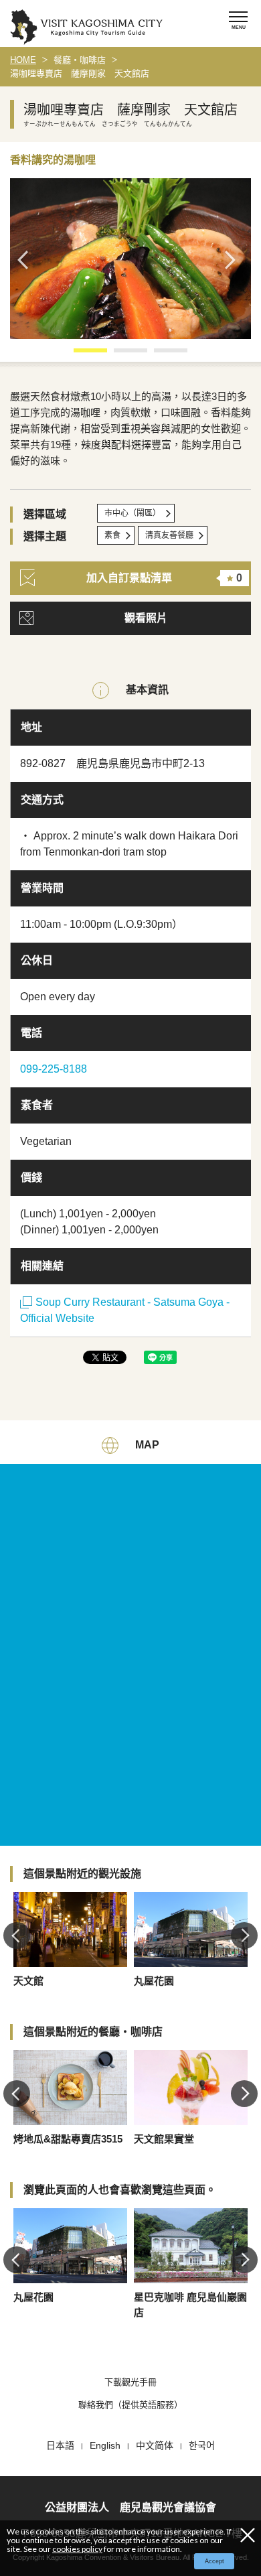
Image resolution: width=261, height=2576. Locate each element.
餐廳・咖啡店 (80, 60)
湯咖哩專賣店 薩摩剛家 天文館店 (80, 73)
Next (234, 260)
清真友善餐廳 (169, 535)
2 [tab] (120, 355)
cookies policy (77, 2549)
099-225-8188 (54, 1069)
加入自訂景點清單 (164, 578)
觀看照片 (146, 618)
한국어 (202, 2445)
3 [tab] (161, 355)
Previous (27, 260)
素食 (112, 535)
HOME (23, 60)
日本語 (60, 2445)
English (105, 2445)
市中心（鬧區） (133, 513)
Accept (214, 2561)
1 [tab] (80, 355)
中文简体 (155, 2445)
